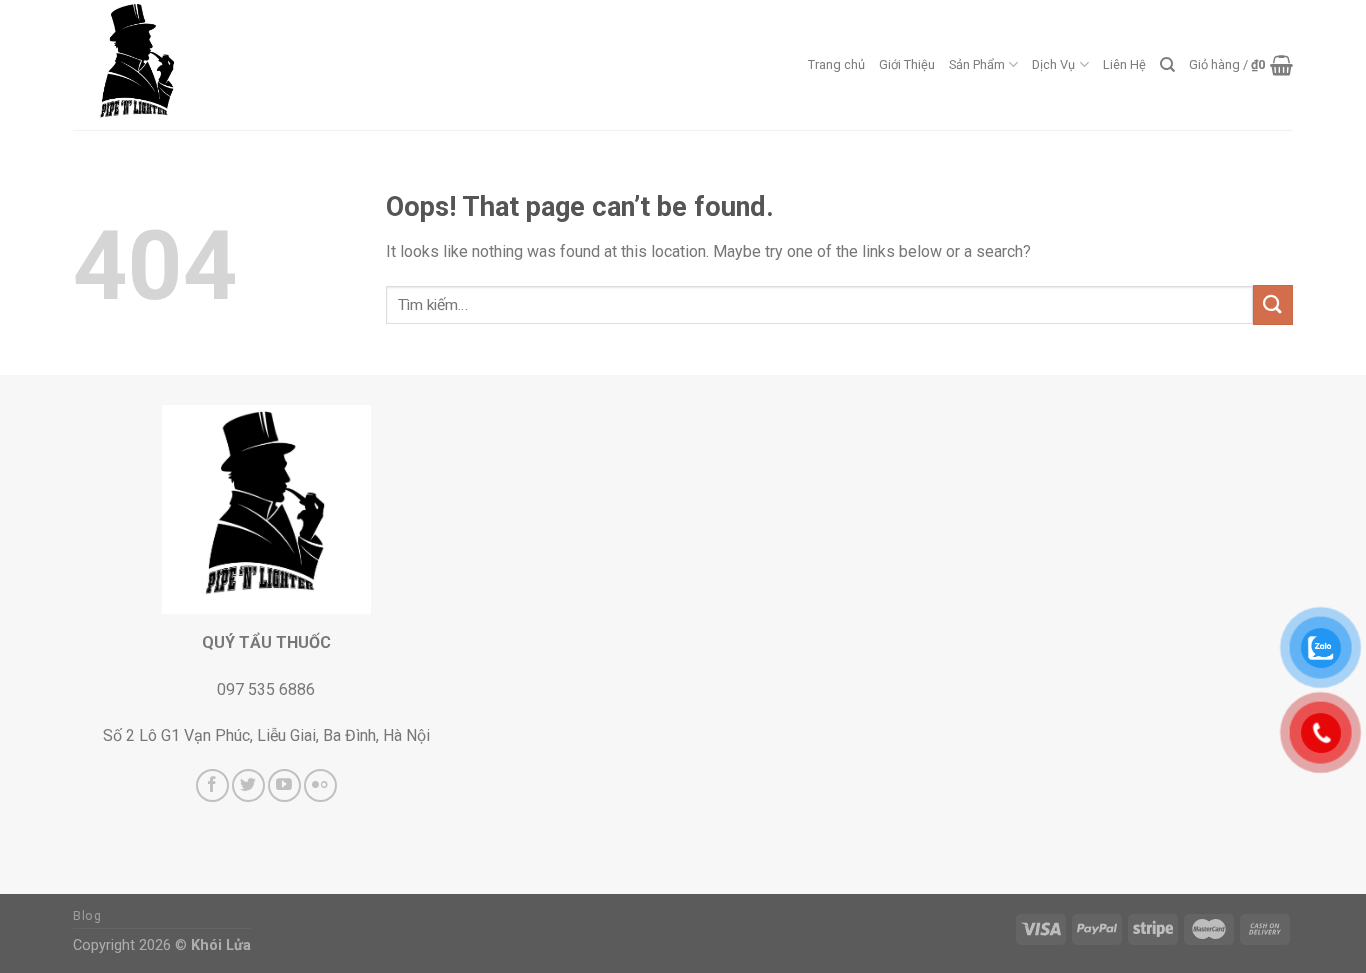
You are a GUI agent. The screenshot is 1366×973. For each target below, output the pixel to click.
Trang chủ (836, 64)
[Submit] (1273, 304)
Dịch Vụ (1053, 64)
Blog (87, 916)
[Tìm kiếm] (1167, 65)
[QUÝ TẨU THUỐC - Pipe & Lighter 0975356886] (173, 65)
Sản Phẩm (977, 64)
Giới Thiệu (907, 64)
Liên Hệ (1124, 64)
